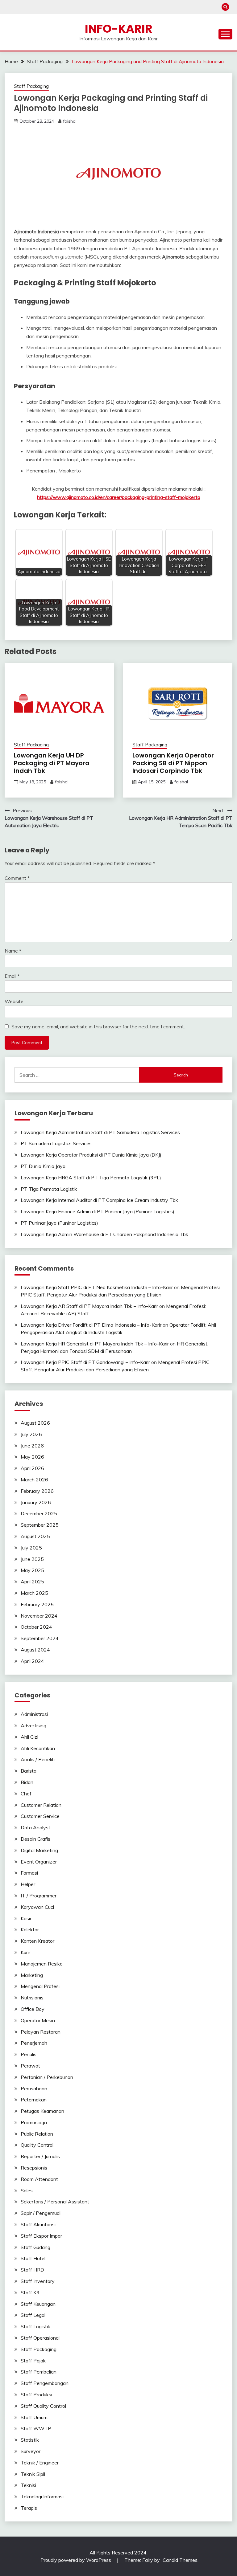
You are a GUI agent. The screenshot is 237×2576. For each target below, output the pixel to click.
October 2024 (36, 1627)
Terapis (29, 2508)
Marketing (32, 1975)
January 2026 (36, 1502)
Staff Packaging (31, 86)
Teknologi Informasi (42, 2496)
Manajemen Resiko (42, 1964)
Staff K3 (30, 2292)
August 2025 (35, 1536)
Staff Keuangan (38, 2304)
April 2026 (32, 1468)
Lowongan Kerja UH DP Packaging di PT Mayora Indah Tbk (52, 763)
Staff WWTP (36, 2428)
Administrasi (34, 1714)
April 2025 (32, 1582)
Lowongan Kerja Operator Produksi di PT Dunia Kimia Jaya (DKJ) (91, 1155)
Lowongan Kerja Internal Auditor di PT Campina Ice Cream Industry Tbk (99, 1200)
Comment (17, 878)
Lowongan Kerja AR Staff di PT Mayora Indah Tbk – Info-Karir (89, 1306)
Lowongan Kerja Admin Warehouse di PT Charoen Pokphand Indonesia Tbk (104, 1234)
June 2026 (32, 1446)
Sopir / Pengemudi (41, 2213)
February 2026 (37, 1491)
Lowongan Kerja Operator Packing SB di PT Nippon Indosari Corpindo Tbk (173, 763)
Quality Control (37, 2145)
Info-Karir (119, 29)
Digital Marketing (39, 1850)
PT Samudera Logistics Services (56, 1143)
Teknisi (28, 2485)
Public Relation (37, 2134)
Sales (27, 2190)
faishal (70, 121)
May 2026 (32, 1457)
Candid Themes (180, 2560)
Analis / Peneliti (38, 1759)
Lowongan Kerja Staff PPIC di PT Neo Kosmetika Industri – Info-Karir (97, 1287)
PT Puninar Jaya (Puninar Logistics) (59, 1223)
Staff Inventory (38, 2281)
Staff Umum (34, 2417)
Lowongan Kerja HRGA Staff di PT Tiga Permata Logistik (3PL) (91, 1178)
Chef (26, 1794)
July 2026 (31, 1434)
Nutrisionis (32, 1998)
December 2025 (39, 1513)
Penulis (29, 2054)
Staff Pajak (33, 2361)
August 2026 (35, 1423)
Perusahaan (34, 2088)
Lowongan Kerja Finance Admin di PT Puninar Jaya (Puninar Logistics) (98, 1211)
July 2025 (31, 1548)
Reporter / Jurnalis (40, 2156)
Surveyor (31, 2451)
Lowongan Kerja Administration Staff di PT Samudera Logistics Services (100, 1132)
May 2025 (32, 1570)
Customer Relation (41, 1805)
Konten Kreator (37, 1941)
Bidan (27, 1782)
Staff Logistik (35, 2326)
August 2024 (35, 1650)
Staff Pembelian (39, 2372)
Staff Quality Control (43, 2406)
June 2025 (32, 1559)
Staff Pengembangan (45, 2383)
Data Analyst (35, 1827)
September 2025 (40, 1525)
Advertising (33, 1725)
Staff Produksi (36, 2394)
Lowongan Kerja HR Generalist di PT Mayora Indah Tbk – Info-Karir (95, 1344)
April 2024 (32, 1661)
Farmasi (29, 1873)
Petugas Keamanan (42, 2111)
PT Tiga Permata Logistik (49, 1189)
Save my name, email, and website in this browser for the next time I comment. (98, 1027)
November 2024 (39, 1616)
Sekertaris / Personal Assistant (55, 2202)
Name (13, 951)
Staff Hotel (33, 2258)
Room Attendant (39, 2179)
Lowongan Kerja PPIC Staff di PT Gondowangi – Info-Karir (85, 1362)
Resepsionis (34, 2168)
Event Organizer (39, 1862)
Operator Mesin (38, 2020)
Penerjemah (34, 2043)
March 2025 (34, 1593)
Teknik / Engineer (40, 2463)
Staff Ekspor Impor (41, 2236)
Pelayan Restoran (41, 2032)
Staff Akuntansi (38, 2224)
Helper (28, 1884)
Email (12, 976)
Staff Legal (33, 2315)
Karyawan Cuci (37, 1907)
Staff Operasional (40, 2338)
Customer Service (40, 1816)
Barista (29, 1771)
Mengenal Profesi (40, 1986)
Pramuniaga (34, 2122)
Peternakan (34, 2100)
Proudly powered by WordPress (76, 2560)
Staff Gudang (35, 2247)
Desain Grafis (35, 1839)
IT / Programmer (39, 1896)
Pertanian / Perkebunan (47, 2077)
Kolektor (30, 1929)
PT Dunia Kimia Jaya (43, 1166)
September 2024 (40, 1638)
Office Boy (33, 2009)
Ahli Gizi (29, 1737)
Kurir (25, 1952)
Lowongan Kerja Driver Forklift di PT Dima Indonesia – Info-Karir (91, 1325)
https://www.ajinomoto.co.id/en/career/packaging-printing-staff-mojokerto (119, 497)
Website (14, 1001)
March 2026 (34, 1480)
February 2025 (37, 1604)
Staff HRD (32, 2270)
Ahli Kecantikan (38, 1748)
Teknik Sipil (33, 2474)
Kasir (26, 1918)
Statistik (30, 2440)
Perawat (30, 2066)
